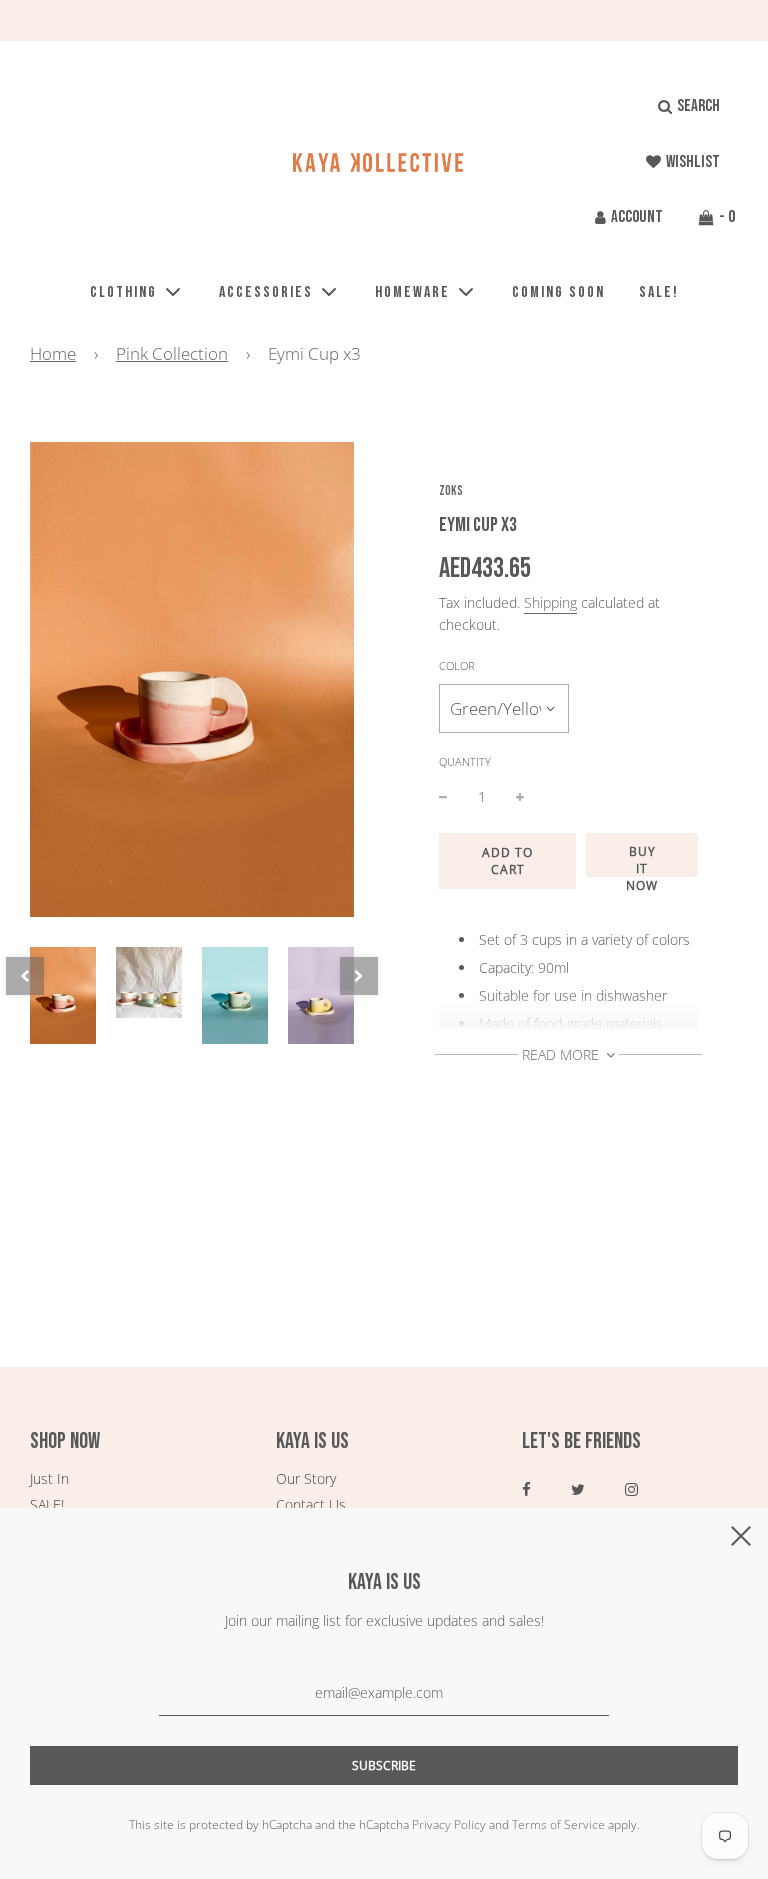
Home (53, 353)
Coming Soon (558, 292)
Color (457, 665)
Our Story (306, 1478)
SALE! (659, 292)
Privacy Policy (449, 1824)
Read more (562, 1054)
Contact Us (311, 1504)
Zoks (451, 491)
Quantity (465, 761)
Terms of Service (558, 1824)
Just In (49, 1478)
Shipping (550, 602)
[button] (25, 976)
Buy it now (642, 860)
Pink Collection (172, 353)
